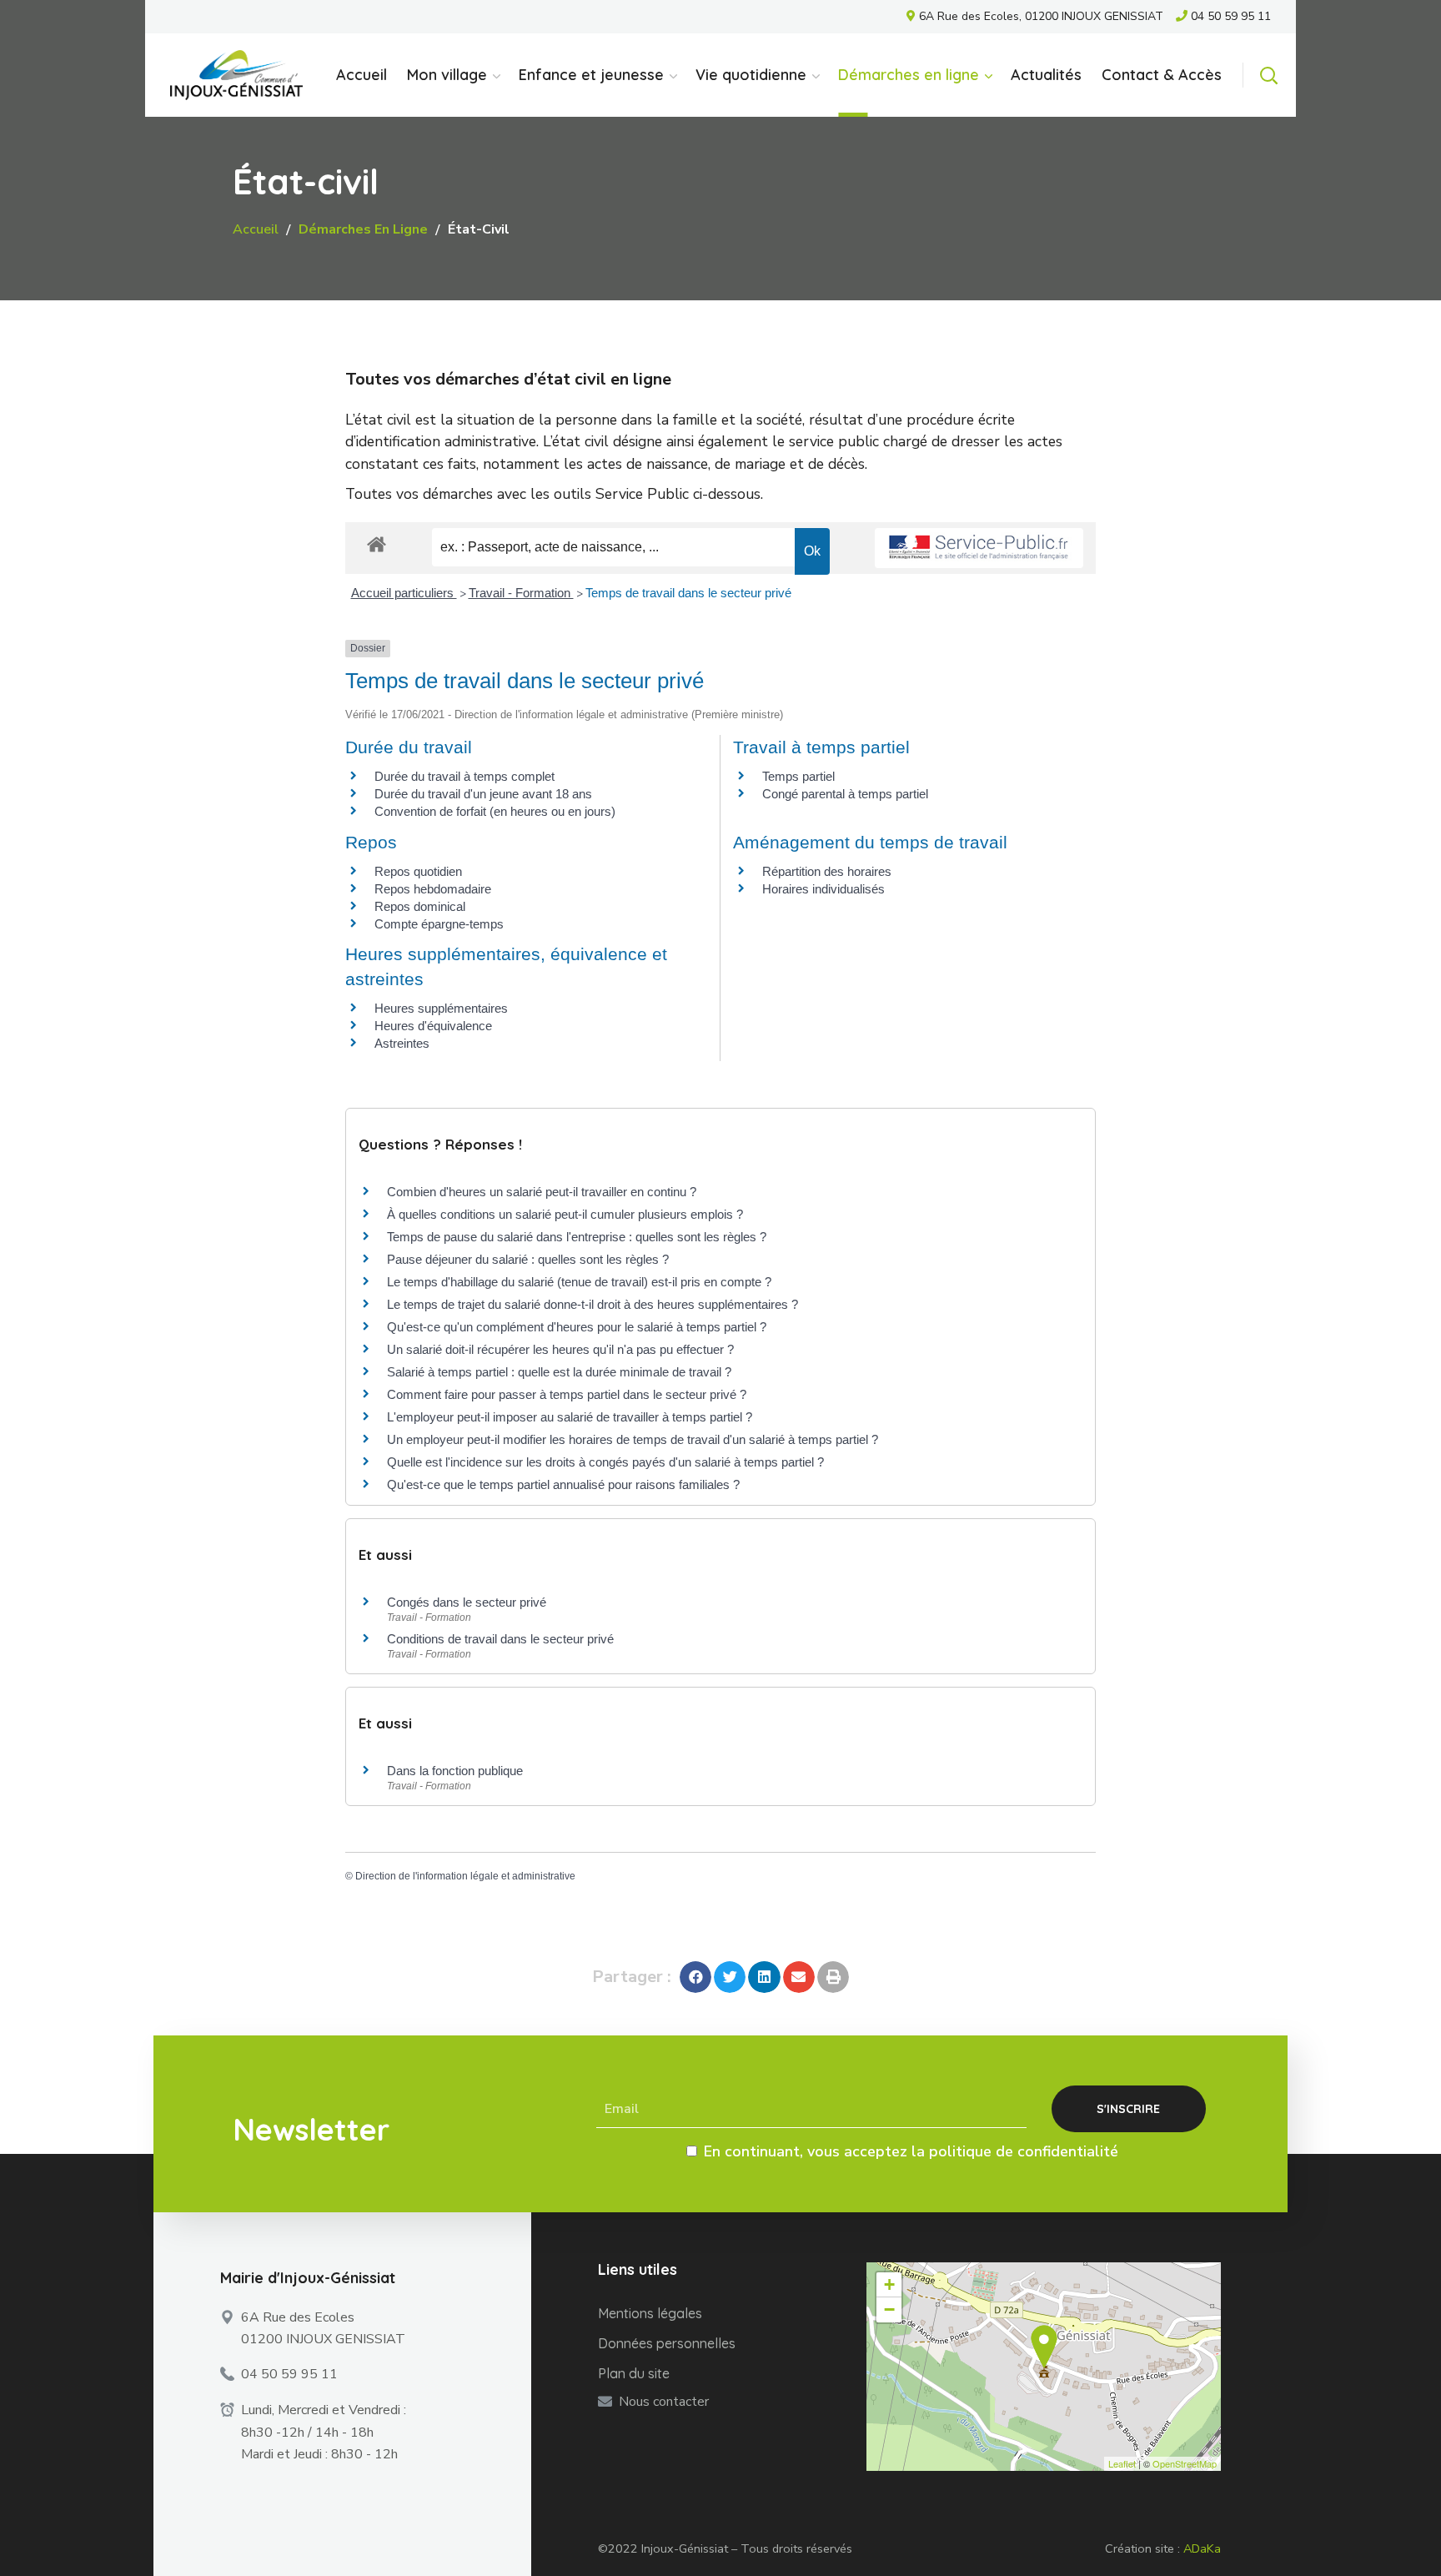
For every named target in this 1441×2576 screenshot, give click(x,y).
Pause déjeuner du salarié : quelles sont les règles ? (528, 1259)
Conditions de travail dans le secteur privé (500, 1639)
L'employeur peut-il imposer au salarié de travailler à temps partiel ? (570, 1417)
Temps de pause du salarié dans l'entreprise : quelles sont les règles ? (577, 1237)
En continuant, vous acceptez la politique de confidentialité (911, 2151)
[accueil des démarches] (377, 543)
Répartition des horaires (827, 871)
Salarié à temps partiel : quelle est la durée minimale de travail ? (559, 1372)
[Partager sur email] (799, 1977)
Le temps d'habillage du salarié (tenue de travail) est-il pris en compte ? (579, 1282)
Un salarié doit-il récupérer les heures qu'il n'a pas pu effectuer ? (560, 1349)
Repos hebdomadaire (433, 889)
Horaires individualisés (823, 889)
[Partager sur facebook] (695, 1977)
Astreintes (402, 1043)
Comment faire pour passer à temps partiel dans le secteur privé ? (567, 1394)
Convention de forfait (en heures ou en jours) (495, 811)
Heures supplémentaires (441, 1008)
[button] (1268, 75)
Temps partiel (798, 776)
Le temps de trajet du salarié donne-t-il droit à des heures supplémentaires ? (592, 1304)
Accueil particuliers (404, 593)
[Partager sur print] (833, 1977)
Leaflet (1122, 2463)
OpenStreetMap (1185, 2463)
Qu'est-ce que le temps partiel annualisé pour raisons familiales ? (563, 1484)
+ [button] (889, 2284)
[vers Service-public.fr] (979, 548)
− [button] (889, 2309)
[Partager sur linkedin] (764, 1977)
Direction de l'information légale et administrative (465, 1876)
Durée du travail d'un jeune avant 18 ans (483, 794)
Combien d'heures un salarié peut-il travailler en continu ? (542, 1192)
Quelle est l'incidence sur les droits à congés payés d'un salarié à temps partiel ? (605, 1462)
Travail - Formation (521, 593)
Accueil (256, 229)
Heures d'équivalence (433, 1026)
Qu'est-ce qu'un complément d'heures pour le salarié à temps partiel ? (577, 1327)
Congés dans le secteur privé (467, 1602)
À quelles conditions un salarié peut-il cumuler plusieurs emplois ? (565, 1214)
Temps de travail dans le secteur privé (688, 593)
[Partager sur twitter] (730, 1977)
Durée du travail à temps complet (464, 776)
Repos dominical (420, 906)
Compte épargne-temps (439, 924)
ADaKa (1202, 2548)
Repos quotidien (418, 871)
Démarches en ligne (363, 229)
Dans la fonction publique (455, 1771)
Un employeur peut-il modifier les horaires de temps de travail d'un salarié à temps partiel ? (633, 1439)
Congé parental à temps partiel (845, 794)
